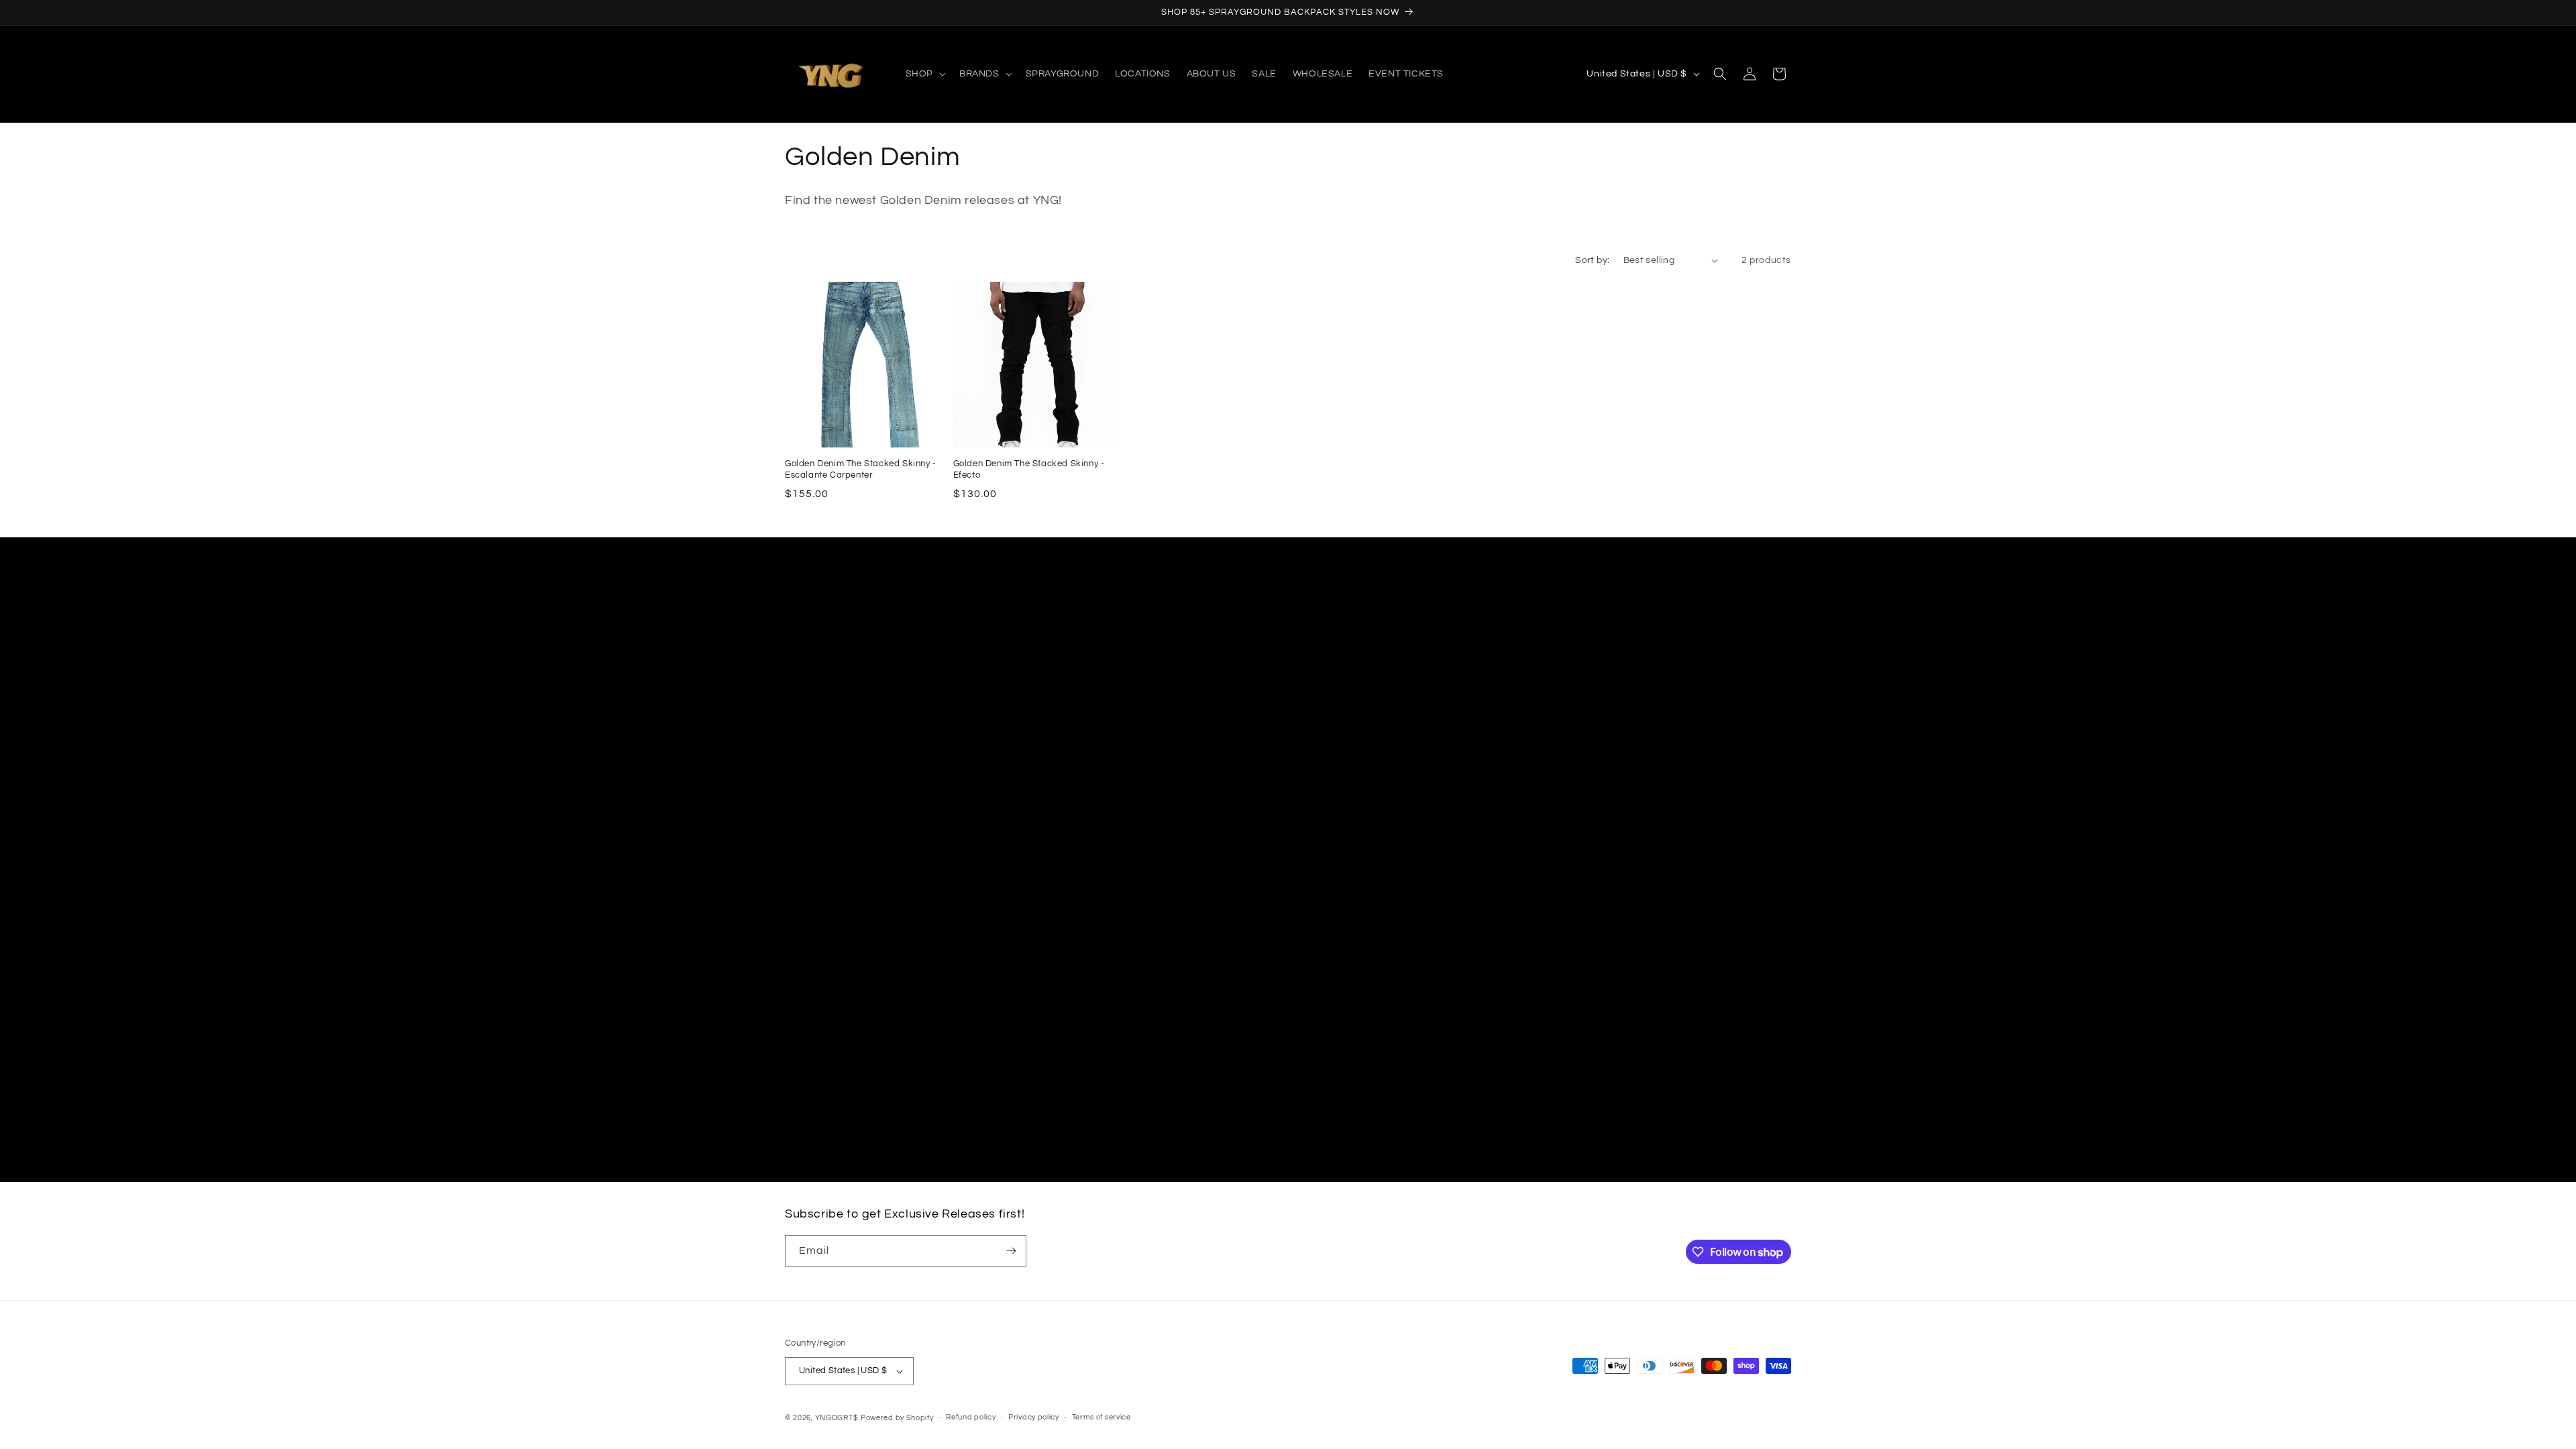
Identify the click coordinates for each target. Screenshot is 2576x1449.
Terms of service (1102, 1417)
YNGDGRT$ (837, 1418)
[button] (924, 74)
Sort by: (1592, 260)
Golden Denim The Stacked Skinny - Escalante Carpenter (861, 469)
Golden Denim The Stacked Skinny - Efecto (1029, 469)
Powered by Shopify (897, 1418)
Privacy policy (1034, 1417)
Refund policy (971, 1417)
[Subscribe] (1011, 1251)
